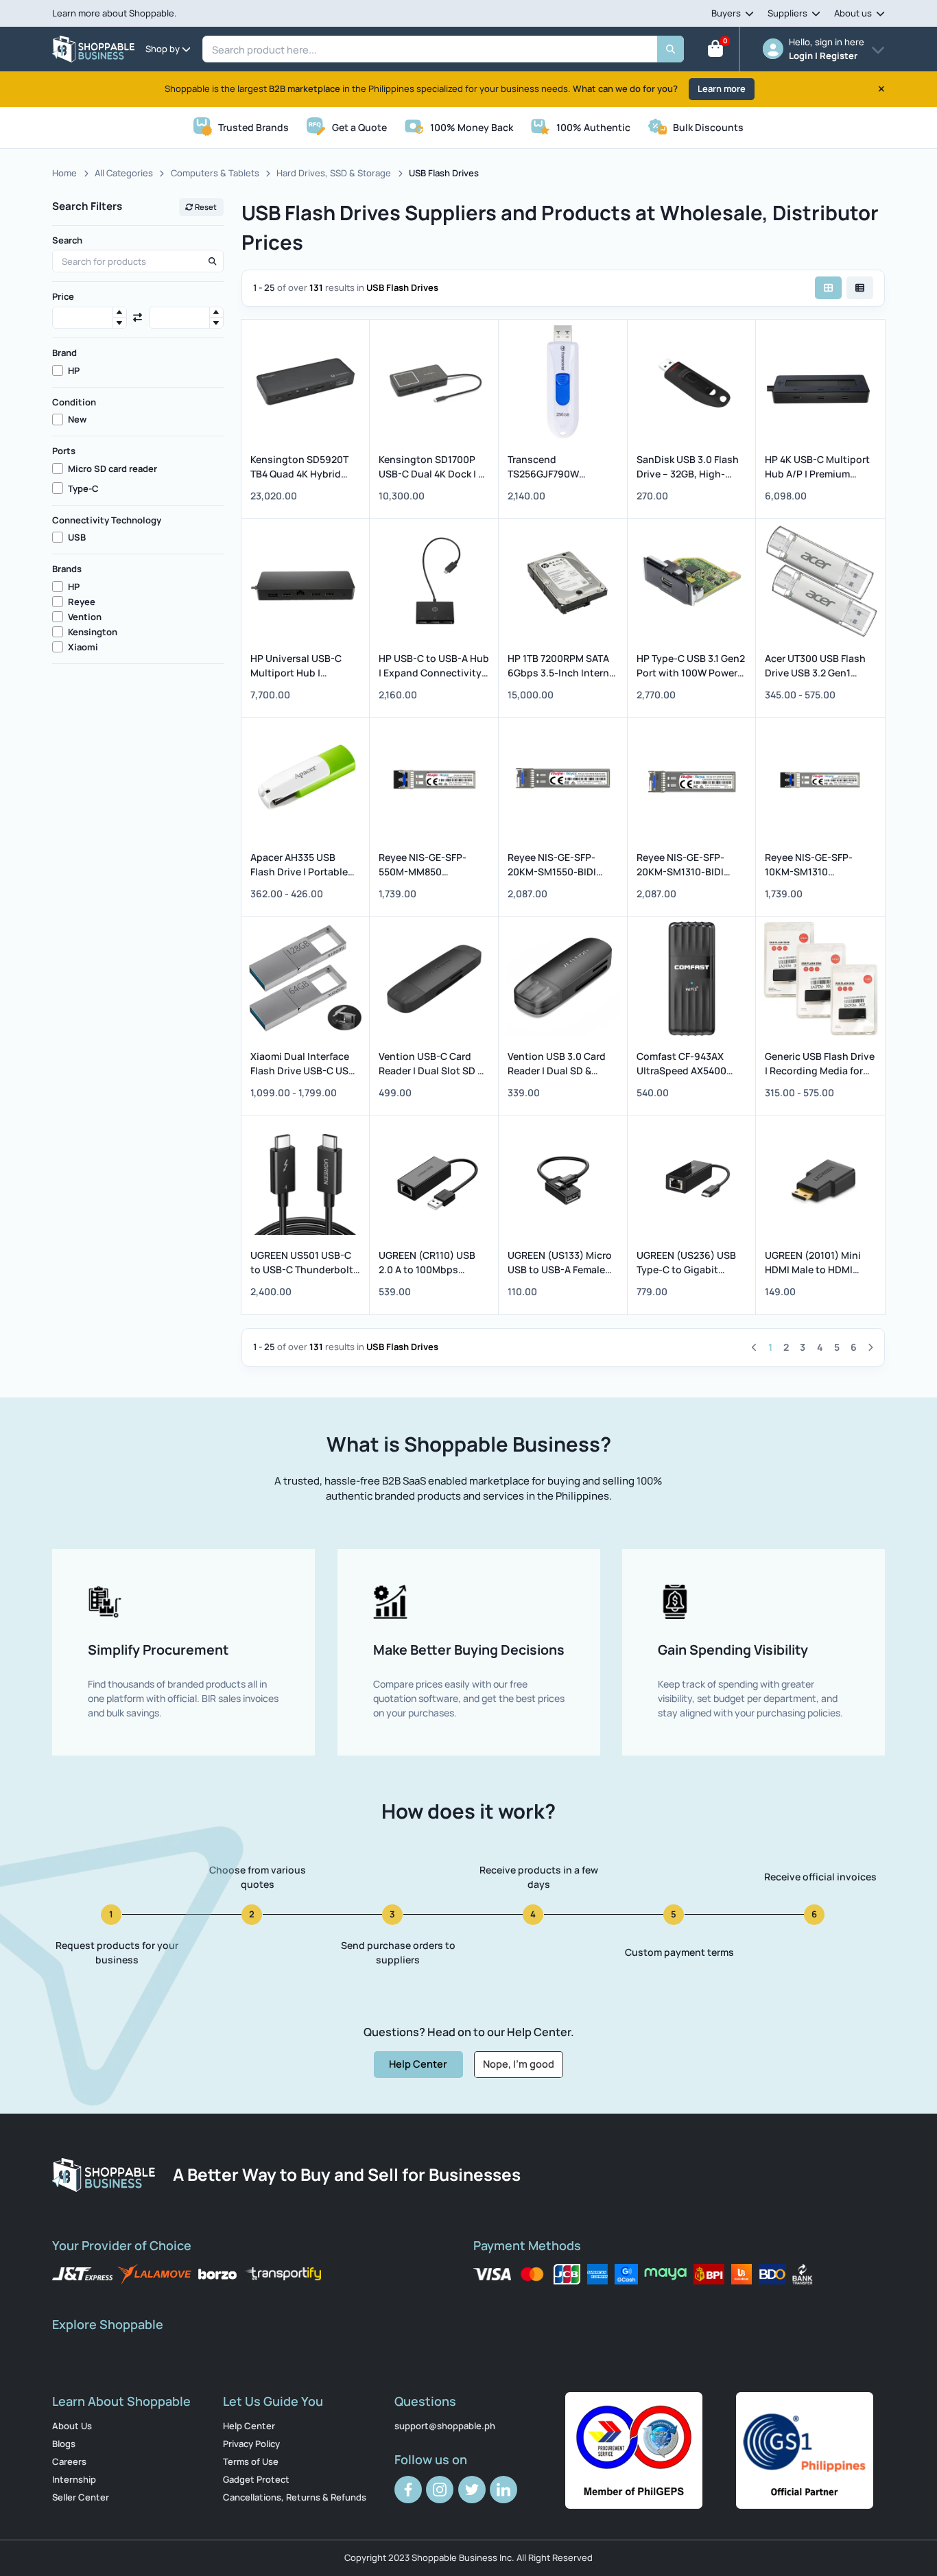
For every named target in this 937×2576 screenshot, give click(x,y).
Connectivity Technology (107, 520)
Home (64, 173)
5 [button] (837, 1347)
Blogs (64, 2444)
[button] (119, 312)
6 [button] (854, 1347)
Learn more (722, 88)
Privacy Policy (251, 2444)
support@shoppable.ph (445, 2426)
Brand (64, 353)
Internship (74, 2479)
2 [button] (786, 1347)
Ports (64, 451)
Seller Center (81, 2497)
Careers (69, 2461)
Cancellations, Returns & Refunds (295, 2497)
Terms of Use (251, 2461)
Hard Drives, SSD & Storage (334, 173)
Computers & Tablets (215, 173)
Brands (67, 569)
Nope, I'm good (519, 2064)
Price (63, 296)
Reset (205, 207)
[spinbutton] (90, 318)
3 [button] (803, 1347)
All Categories (124, 173)
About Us (72, 2426)
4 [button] (820, 1347)
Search (67, 240)
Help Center (418, 2064)
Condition (74, 402)
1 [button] (770, 1347)
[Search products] (212, 261)
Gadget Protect (256, 2479)
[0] (715, 51)
